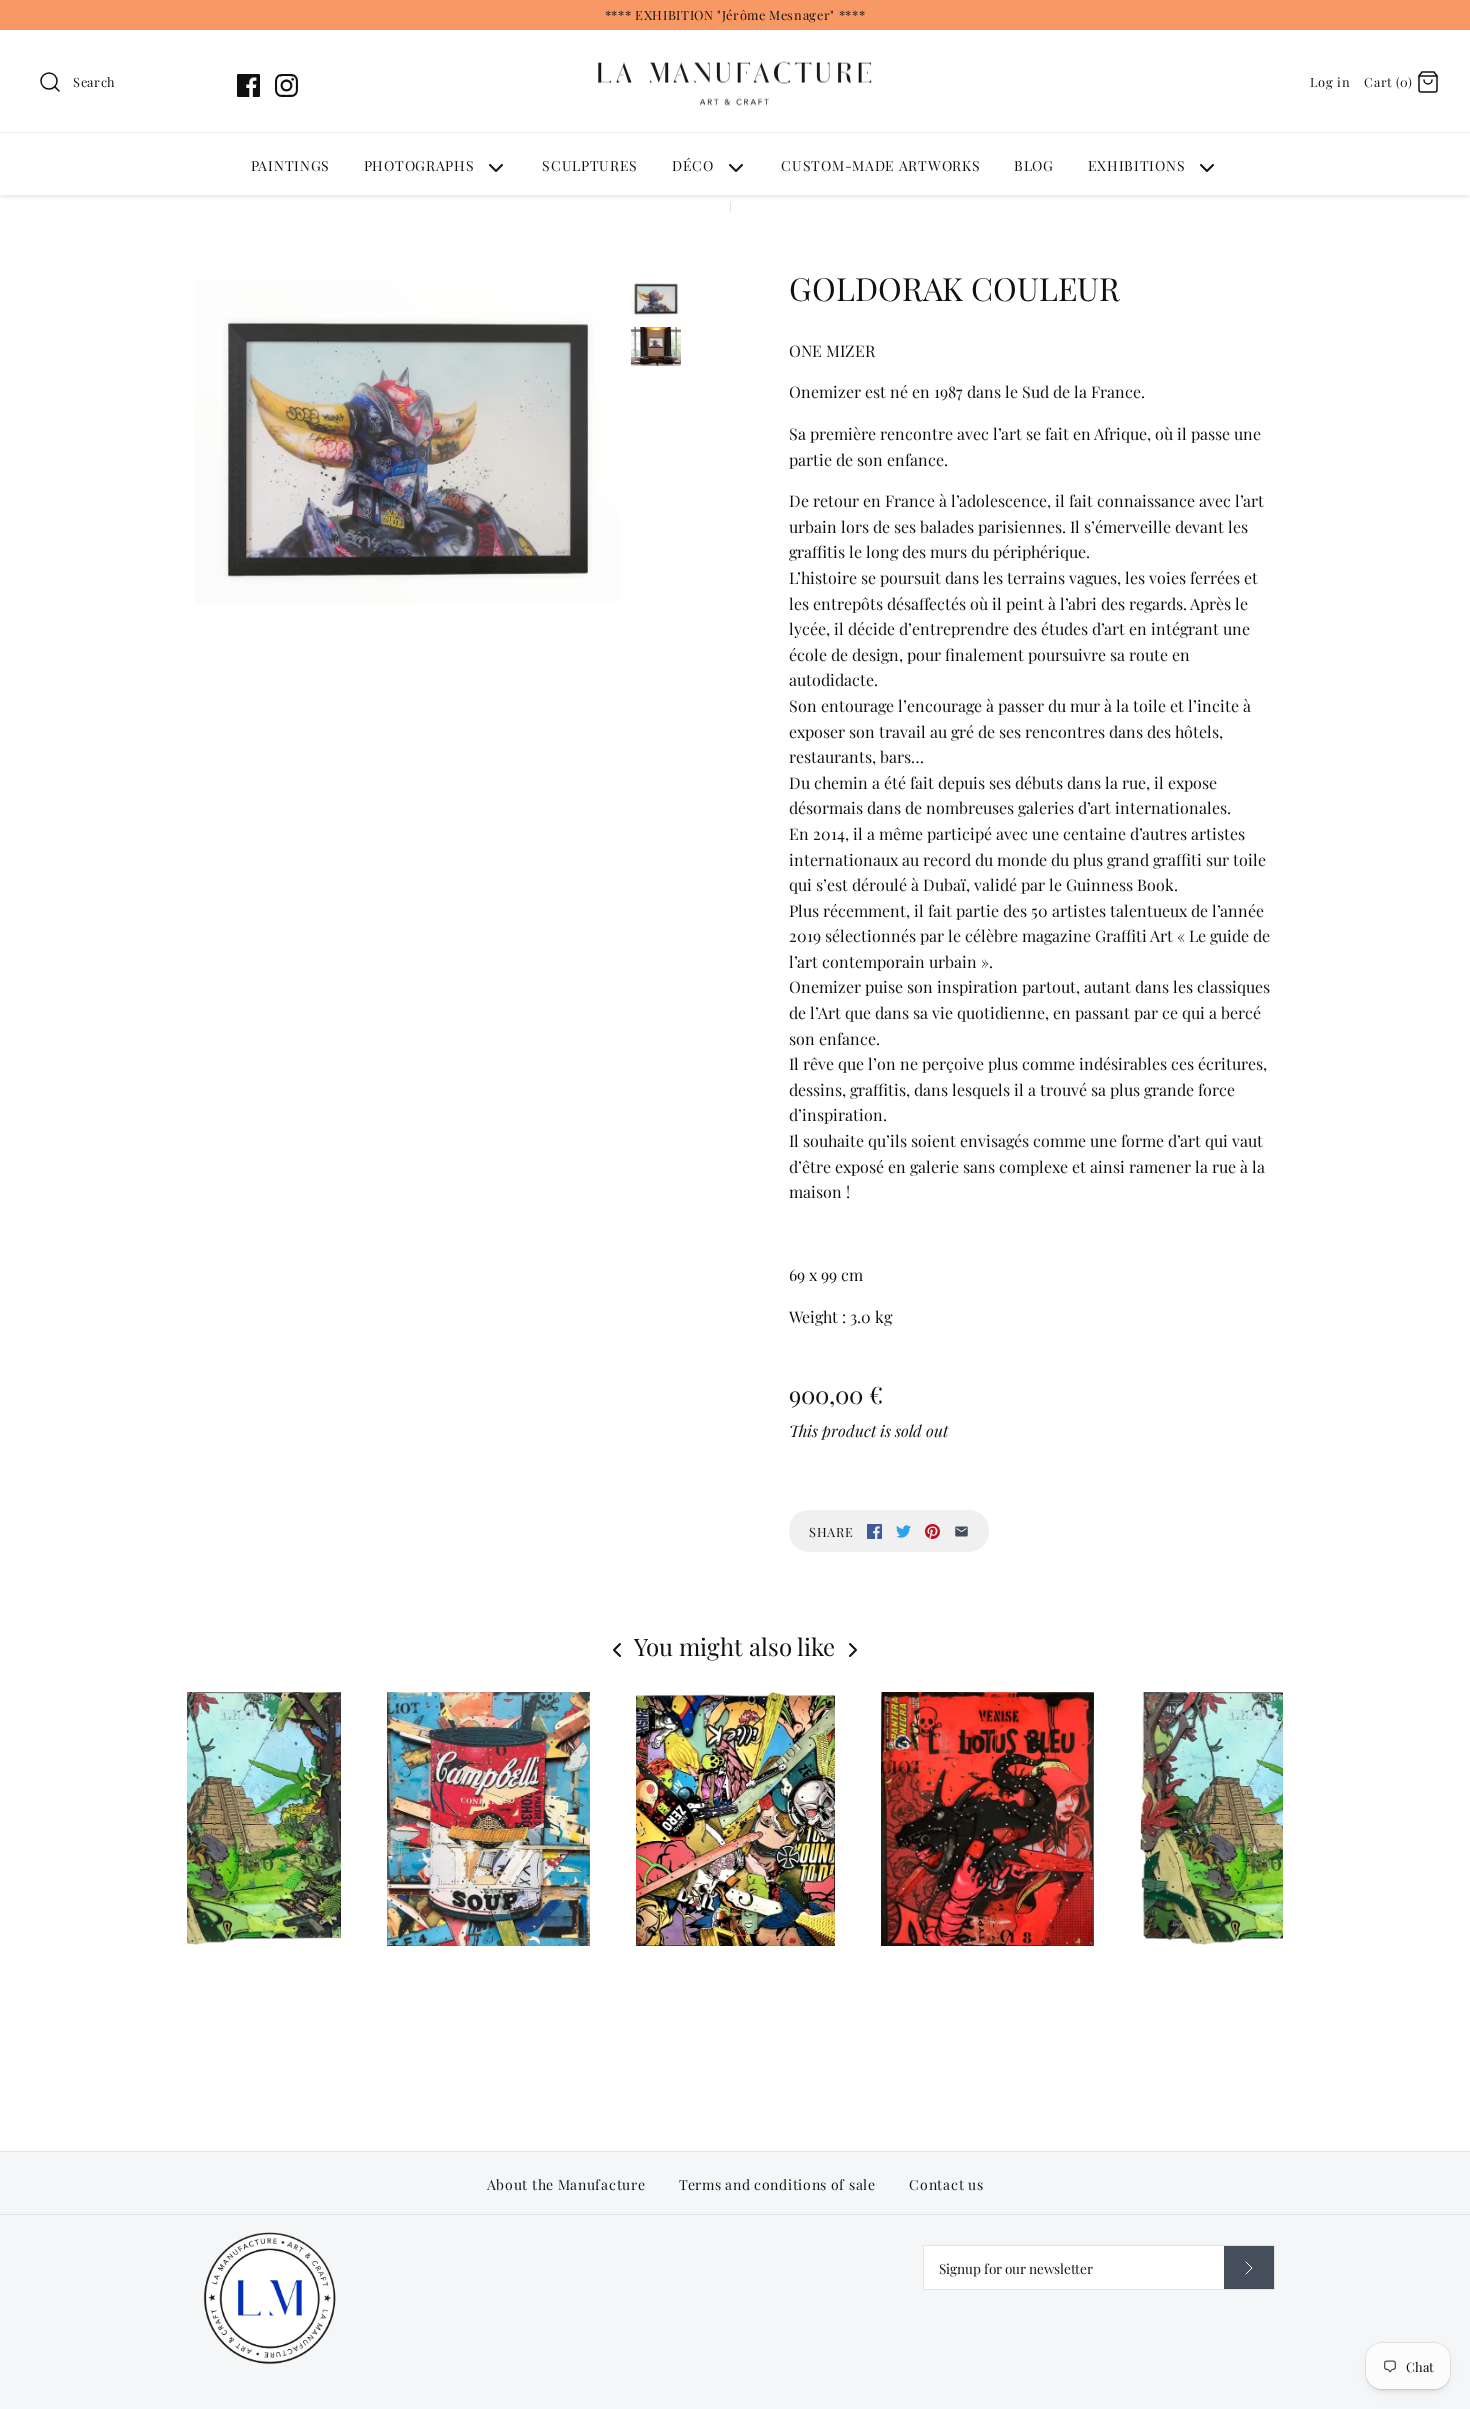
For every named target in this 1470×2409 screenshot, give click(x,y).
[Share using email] (961, 1531)
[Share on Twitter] (903, 1531)
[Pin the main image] (932, 1531)
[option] (735, 1871)
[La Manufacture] (735, 42)
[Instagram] (286, 85)
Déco (693, 165)
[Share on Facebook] (874, 1531)
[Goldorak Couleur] (408, 441)
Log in (1330, 81)
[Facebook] (248, 85)
